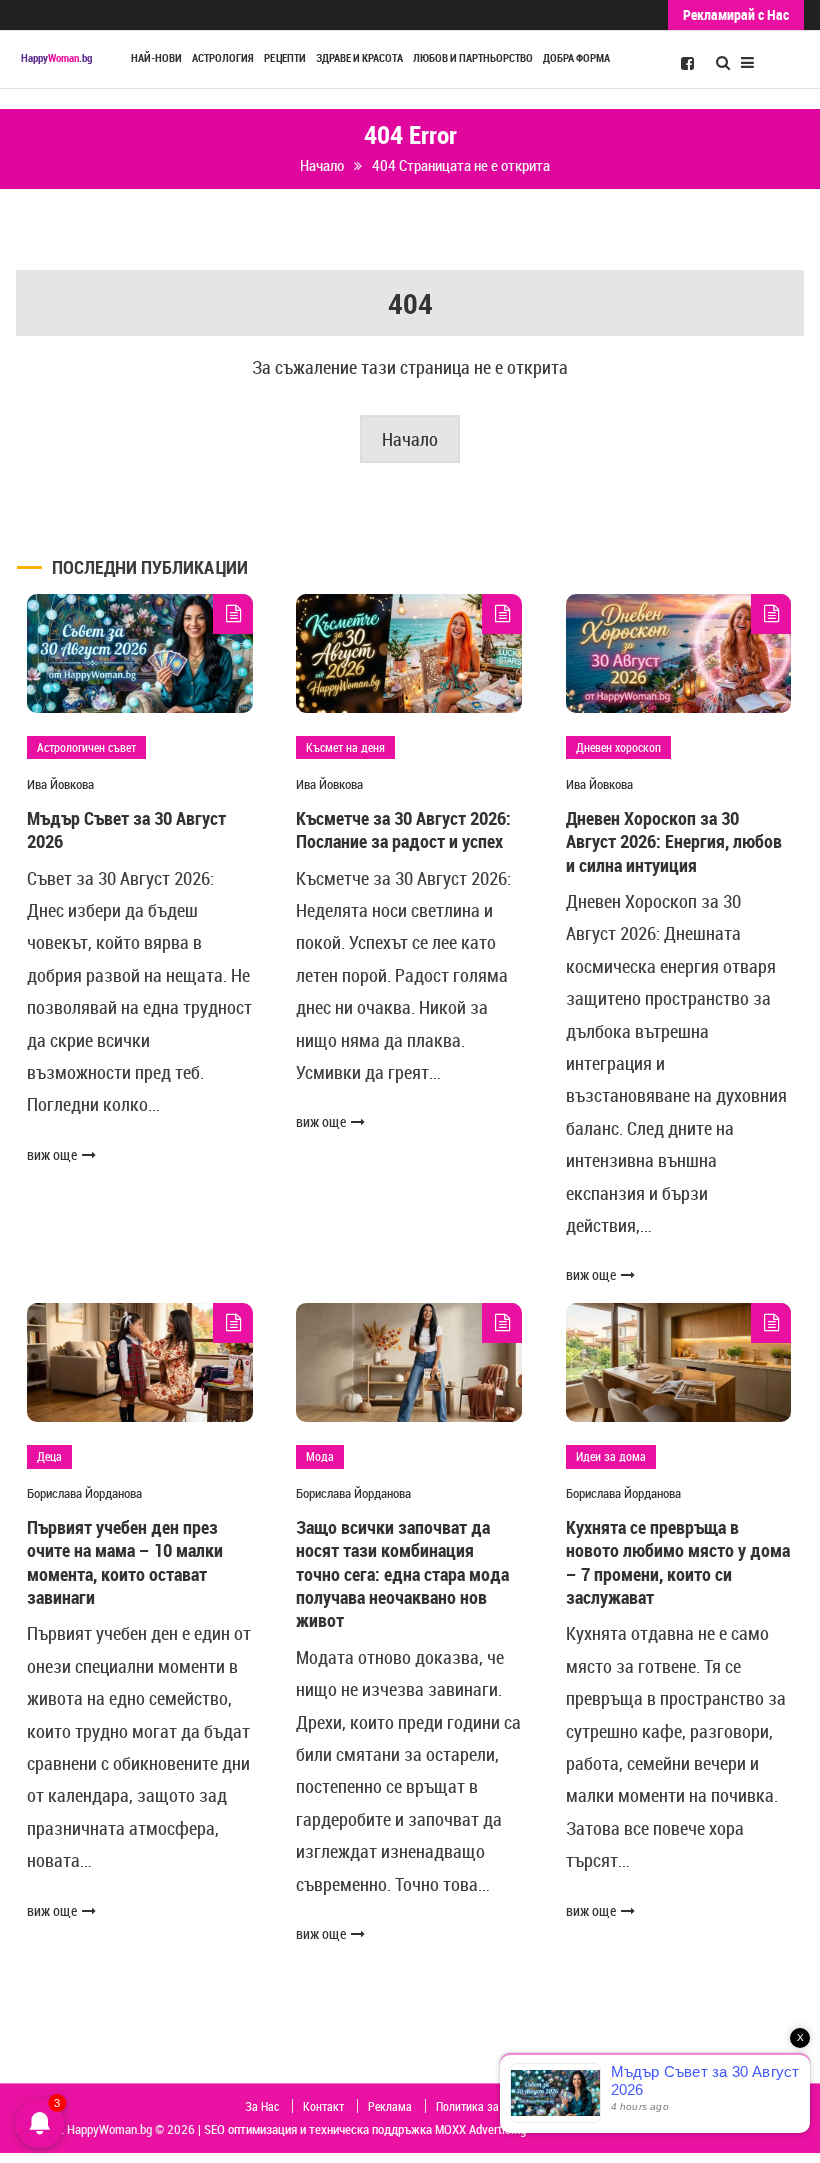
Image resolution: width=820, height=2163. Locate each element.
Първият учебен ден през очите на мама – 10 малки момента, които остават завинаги (125, 1562)
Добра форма (576, 58)
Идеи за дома (611, 1456)
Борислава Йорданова (84, 1493)
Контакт (323, 2106)
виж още (52, 1154)
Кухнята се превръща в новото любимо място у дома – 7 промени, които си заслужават (678, 1562)
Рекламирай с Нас (736, 14)
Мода (320, 1456)
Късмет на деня (345, 747)
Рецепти (285, 58)
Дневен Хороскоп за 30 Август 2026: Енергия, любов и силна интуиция (674, 841)
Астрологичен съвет (86, 747)
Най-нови (156, 58)
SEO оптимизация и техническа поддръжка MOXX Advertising (365, 2129)
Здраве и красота (359, 58)
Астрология (223, 58)
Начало (410, 439)
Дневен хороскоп (618, 747)
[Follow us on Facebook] (687, 62)
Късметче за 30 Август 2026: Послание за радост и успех (403, 829)
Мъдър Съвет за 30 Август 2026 (126, 829)
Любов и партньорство (473, 58)
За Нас (262, 2106)
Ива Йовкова (60, 784)
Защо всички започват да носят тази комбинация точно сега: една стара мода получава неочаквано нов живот (402, 1574)
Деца (49, 1456)
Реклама (390, 2106)
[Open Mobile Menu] (747, 60)
